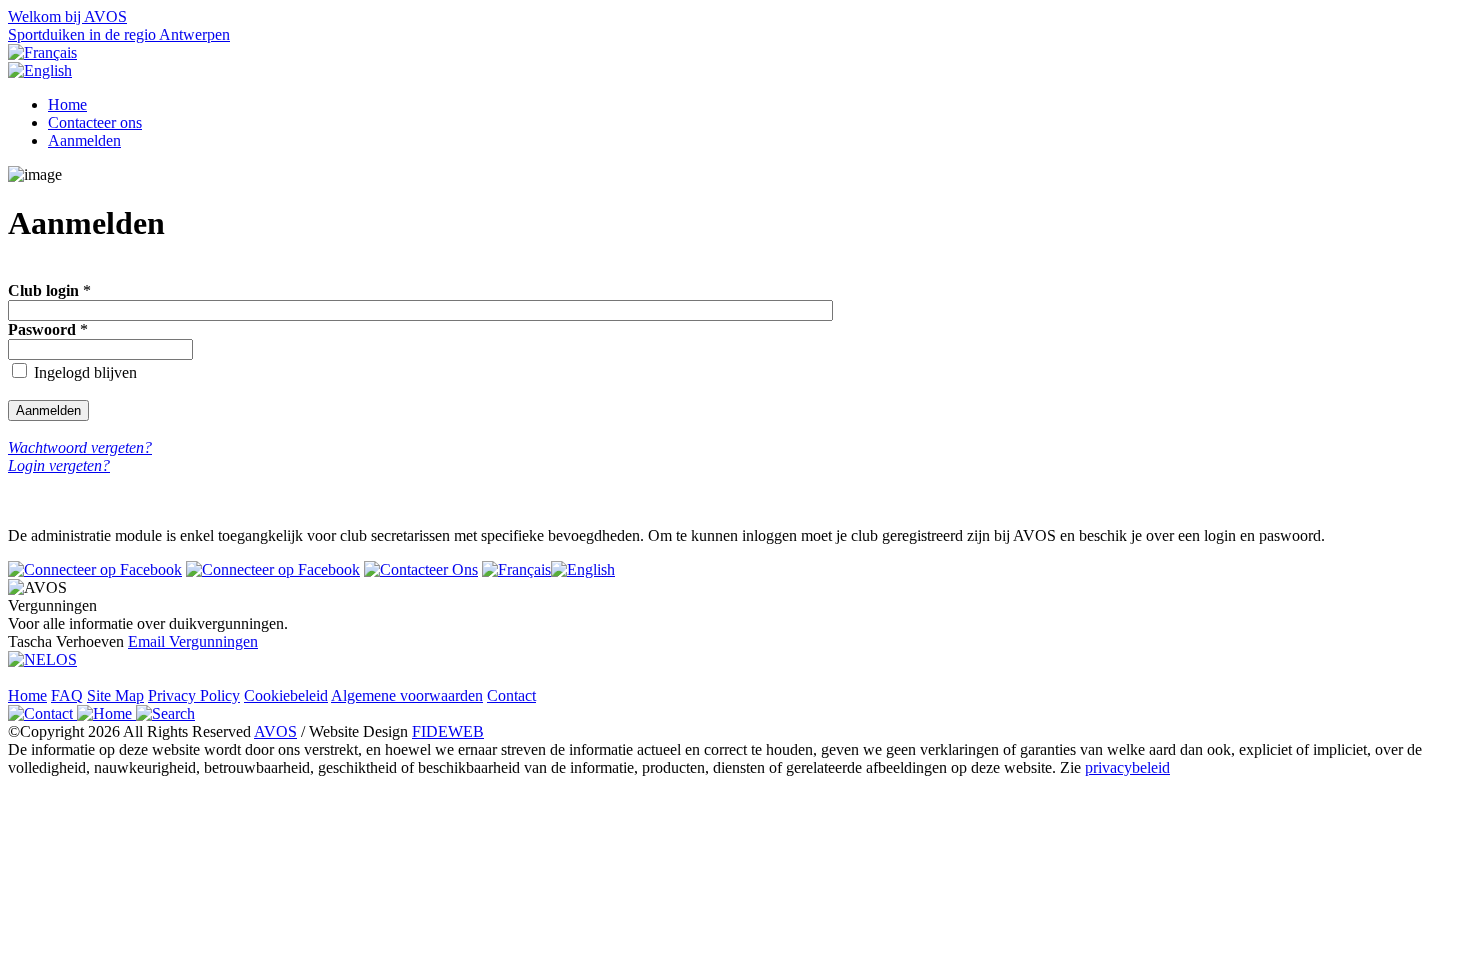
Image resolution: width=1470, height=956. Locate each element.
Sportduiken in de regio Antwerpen (119, 34)
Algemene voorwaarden (407, 695)
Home (67, 104)
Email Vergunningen (193, 641)
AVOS (275, 731)
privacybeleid (1127, 767)
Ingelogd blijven (85, 372)
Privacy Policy (194, 695)
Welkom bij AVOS (67, 16)
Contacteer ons (95, 122)
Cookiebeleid (286, 695)
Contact (511, 695)
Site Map (115, 695)
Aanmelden (84, 140)
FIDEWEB (448, 731)
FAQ (67, 695)
